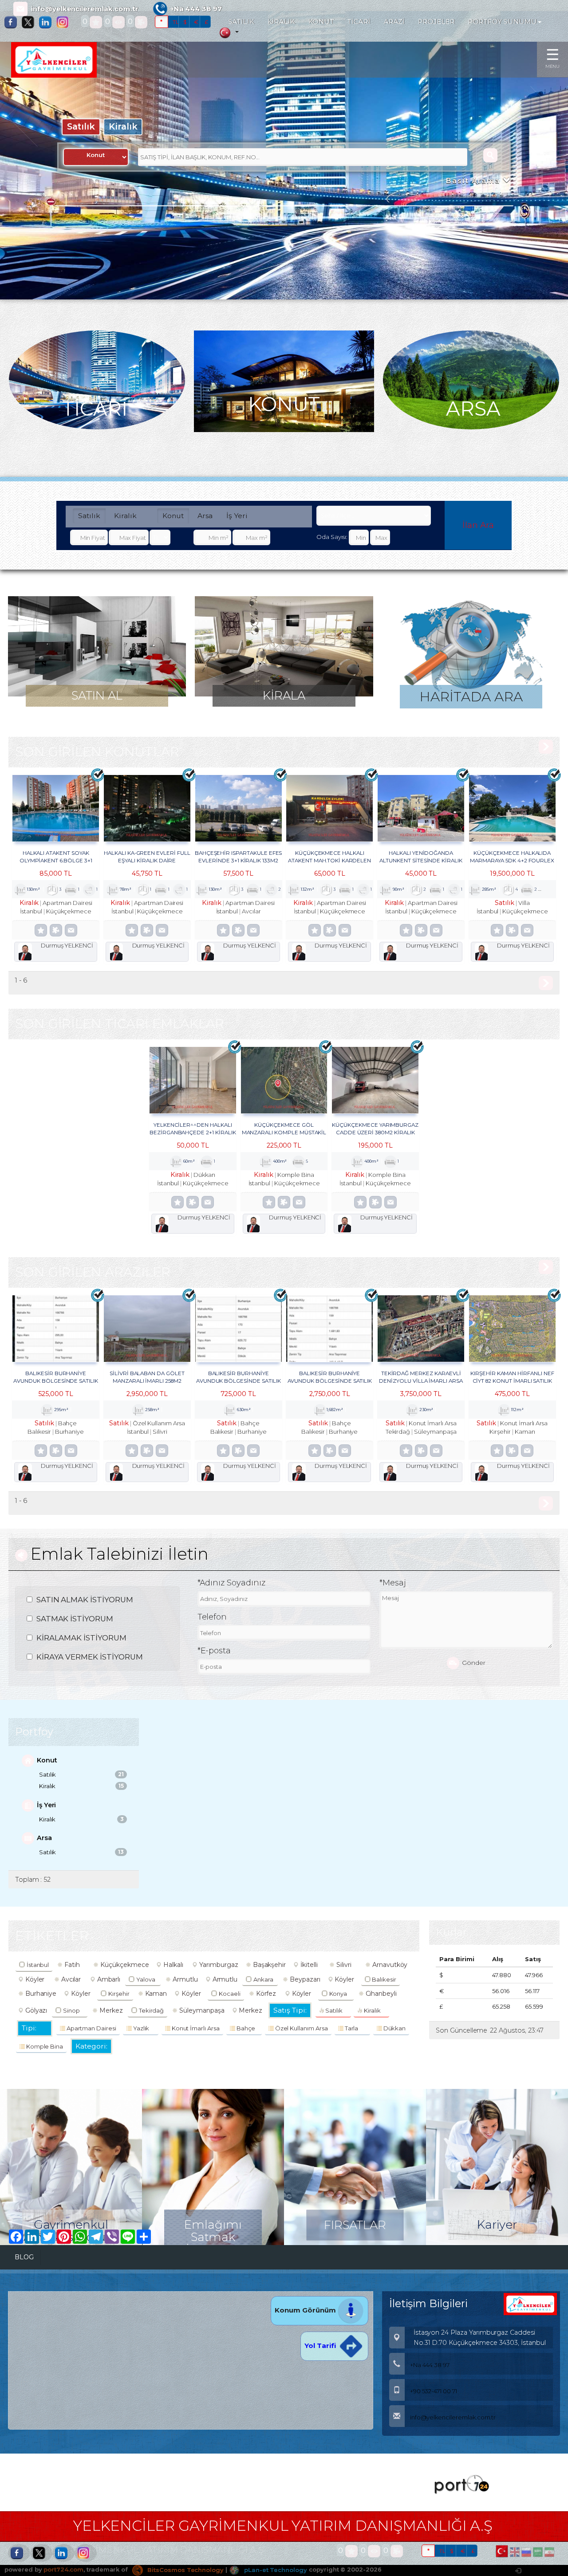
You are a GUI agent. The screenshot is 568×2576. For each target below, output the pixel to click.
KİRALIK (282, 22)
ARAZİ (394, 22)
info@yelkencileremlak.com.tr (85, 9)
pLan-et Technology (275, 2570)
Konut (173, 516)
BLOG (24, 2257)
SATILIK (241, 22)
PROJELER (436, 22)
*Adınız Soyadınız (231, 1583)
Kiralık (123, 126)
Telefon (212, 1617)
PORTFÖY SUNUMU (503, 22)
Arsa (205, 516)
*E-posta (214, 1651)
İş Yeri (237, 516)
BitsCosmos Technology (185, 2570)
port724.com (63, 2570)
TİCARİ (359, 22)
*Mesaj (393, 1583)
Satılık (81, 126)
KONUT (321, 22)
